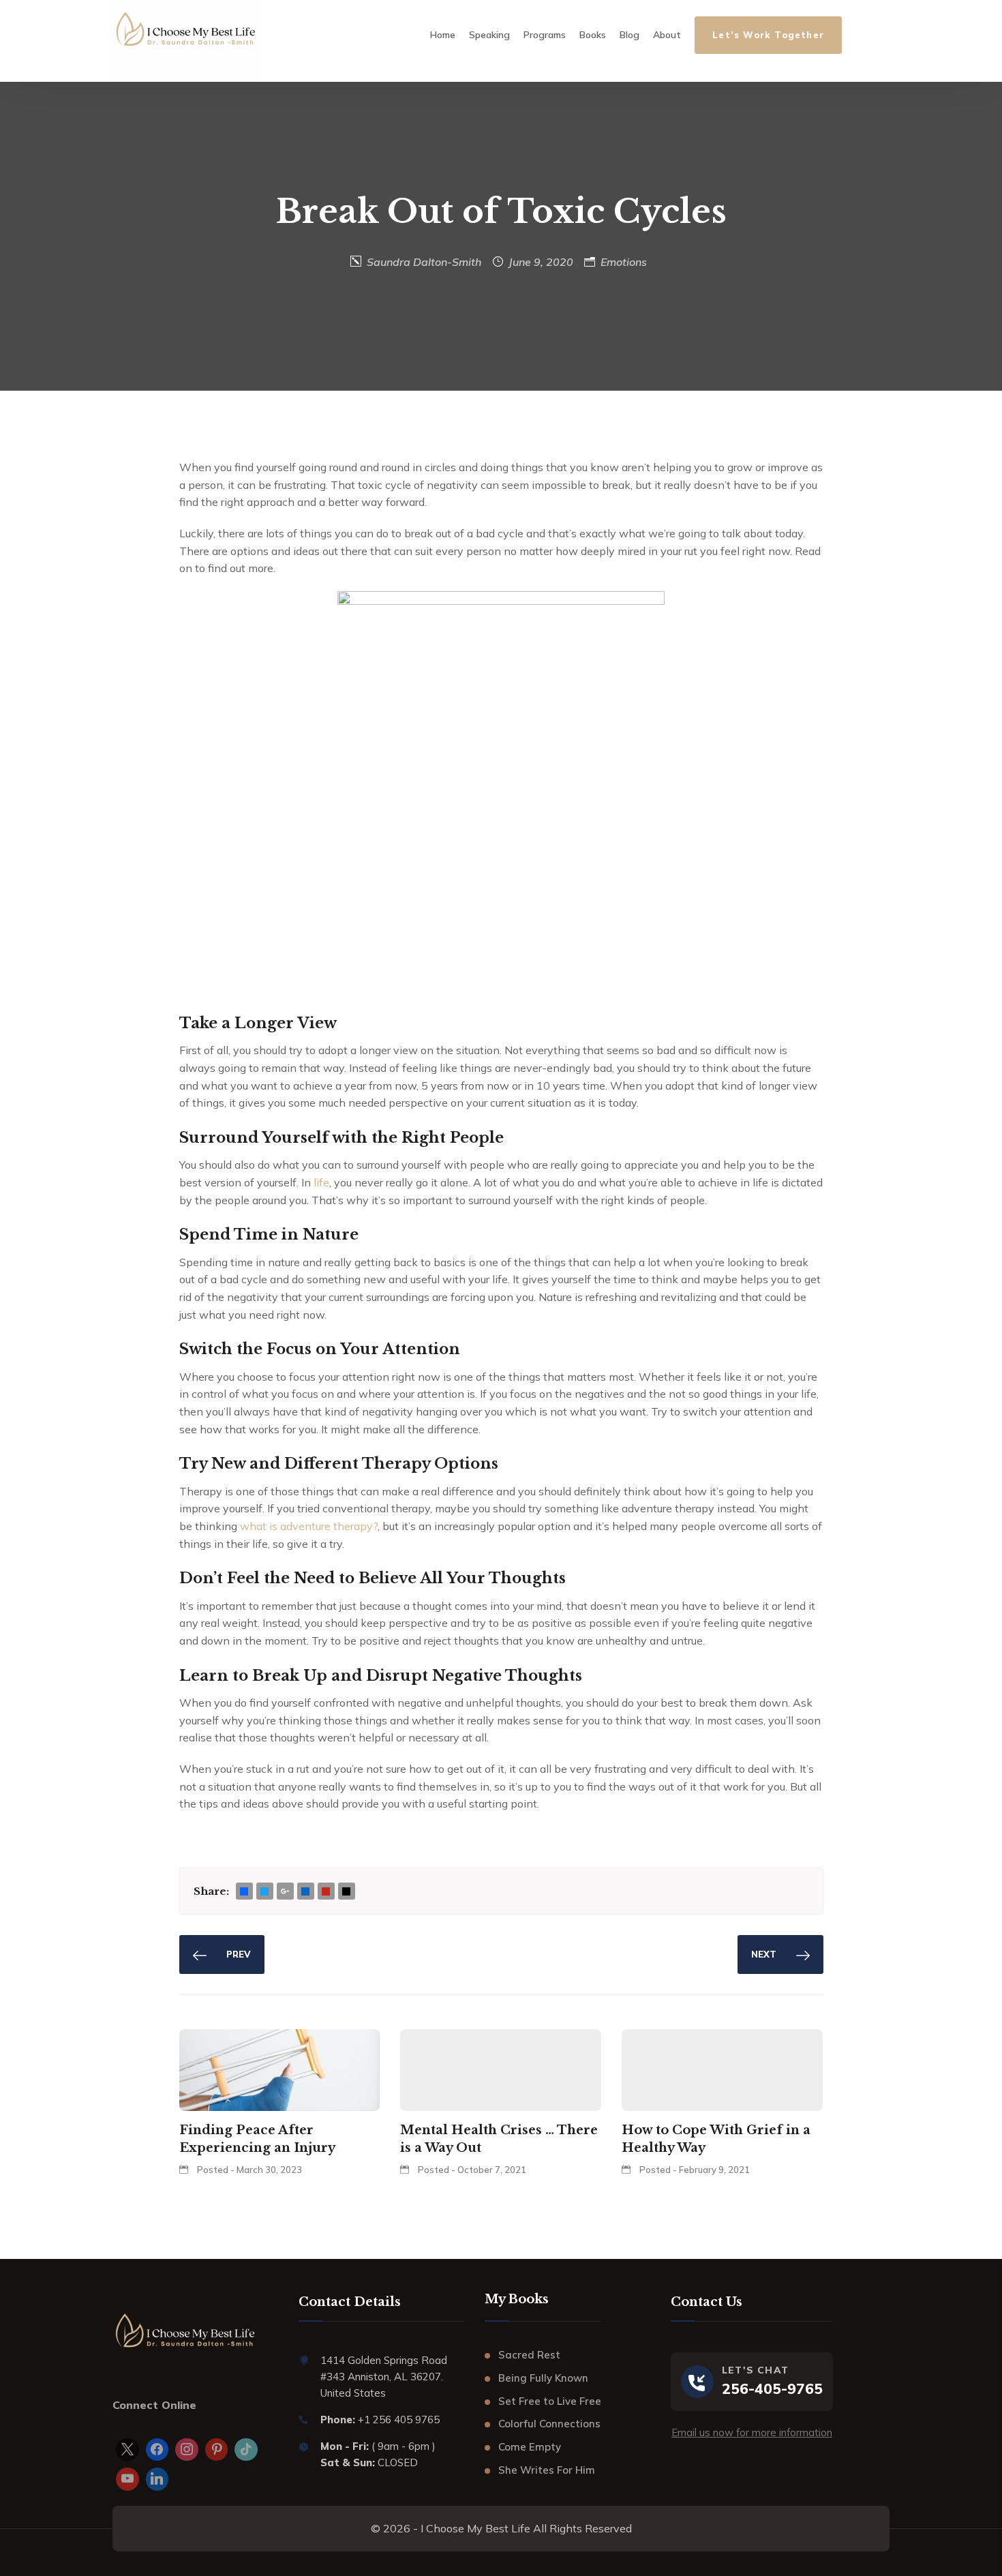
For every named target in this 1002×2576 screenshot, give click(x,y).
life (321, 1182)
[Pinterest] (217, 2450)
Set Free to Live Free (550, 2401)
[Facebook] (157, 2450)
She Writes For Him (547, 2470)
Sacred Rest (529, 2355)
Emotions (624, 262)
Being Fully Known (543, 2378)
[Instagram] (187, 2450)
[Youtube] (127, 2479)
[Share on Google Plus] (285, 1892)
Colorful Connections (549, 2424)
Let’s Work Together (768, 35)
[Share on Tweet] (264, 1892)
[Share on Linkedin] (305, 1892)
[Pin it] (326, 1892)
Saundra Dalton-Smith (424, 262)
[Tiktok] (246, 2450)
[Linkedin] (157, 2479)
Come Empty (530, 2447)
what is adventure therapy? (309, 1526)
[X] (127, 2450)
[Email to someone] (346, 1892)
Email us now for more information (752, 2432)
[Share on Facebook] (244, 1892)
